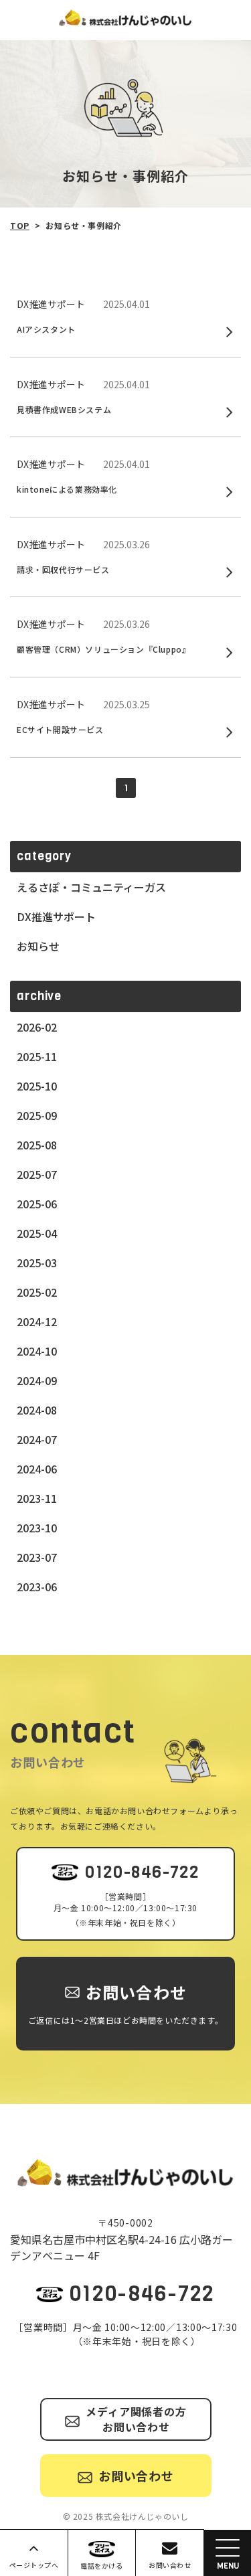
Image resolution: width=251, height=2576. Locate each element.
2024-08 (37, 1410)
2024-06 (37, 1469)
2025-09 (37, 1115)
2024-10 (37, 1351)
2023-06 (37, 1587)
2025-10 (37, 1086)
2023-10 (37, 1528)
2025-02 (37, 1292)
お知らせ (38, 946)
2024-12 (37, 1321)
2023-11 (37, 1498)
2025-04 (37, 1233)
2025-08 (37, 1145)
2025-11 (37, 1056)
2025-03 (37, 1263)
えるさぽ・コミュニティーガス (91, 887)
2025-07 (37, 1174)
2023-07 (37, 1557)
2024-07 (37, 1439)
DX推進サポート (56, 916)
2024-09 (37, 1380)
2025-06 (37, 1204)
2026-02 (37, 1027)
